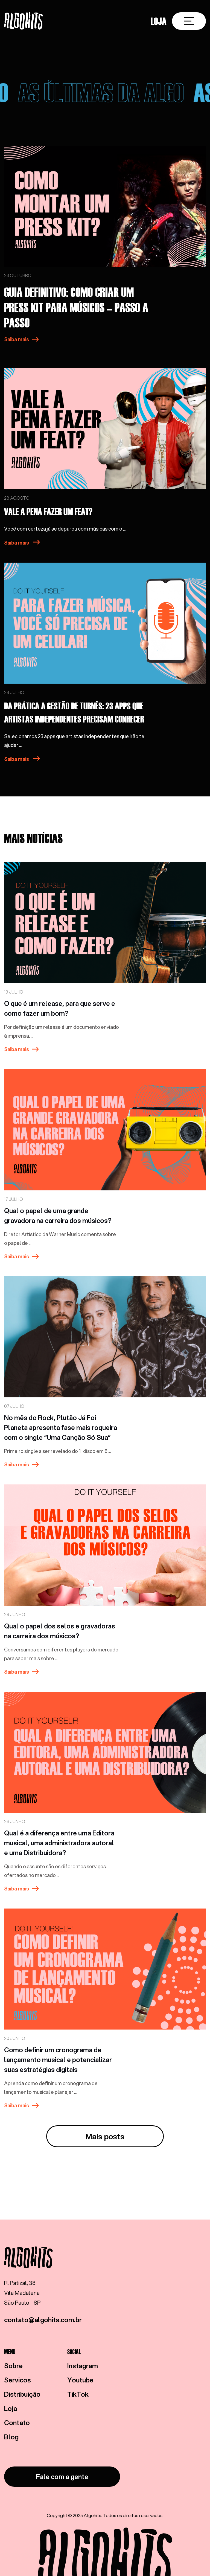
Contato (17, 2423)
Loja (159, 21)
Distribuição (22, 2394)
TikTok (78, 2394)
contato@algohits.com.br (43, 2320)
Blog (11, 2437)
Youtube (80, 2380)
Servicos (17, 2380)
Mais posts (105, 2136)
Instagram (83, 2366)
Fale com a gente (62, 2477)
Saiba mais (17, 339)
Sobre (13, 2366)
